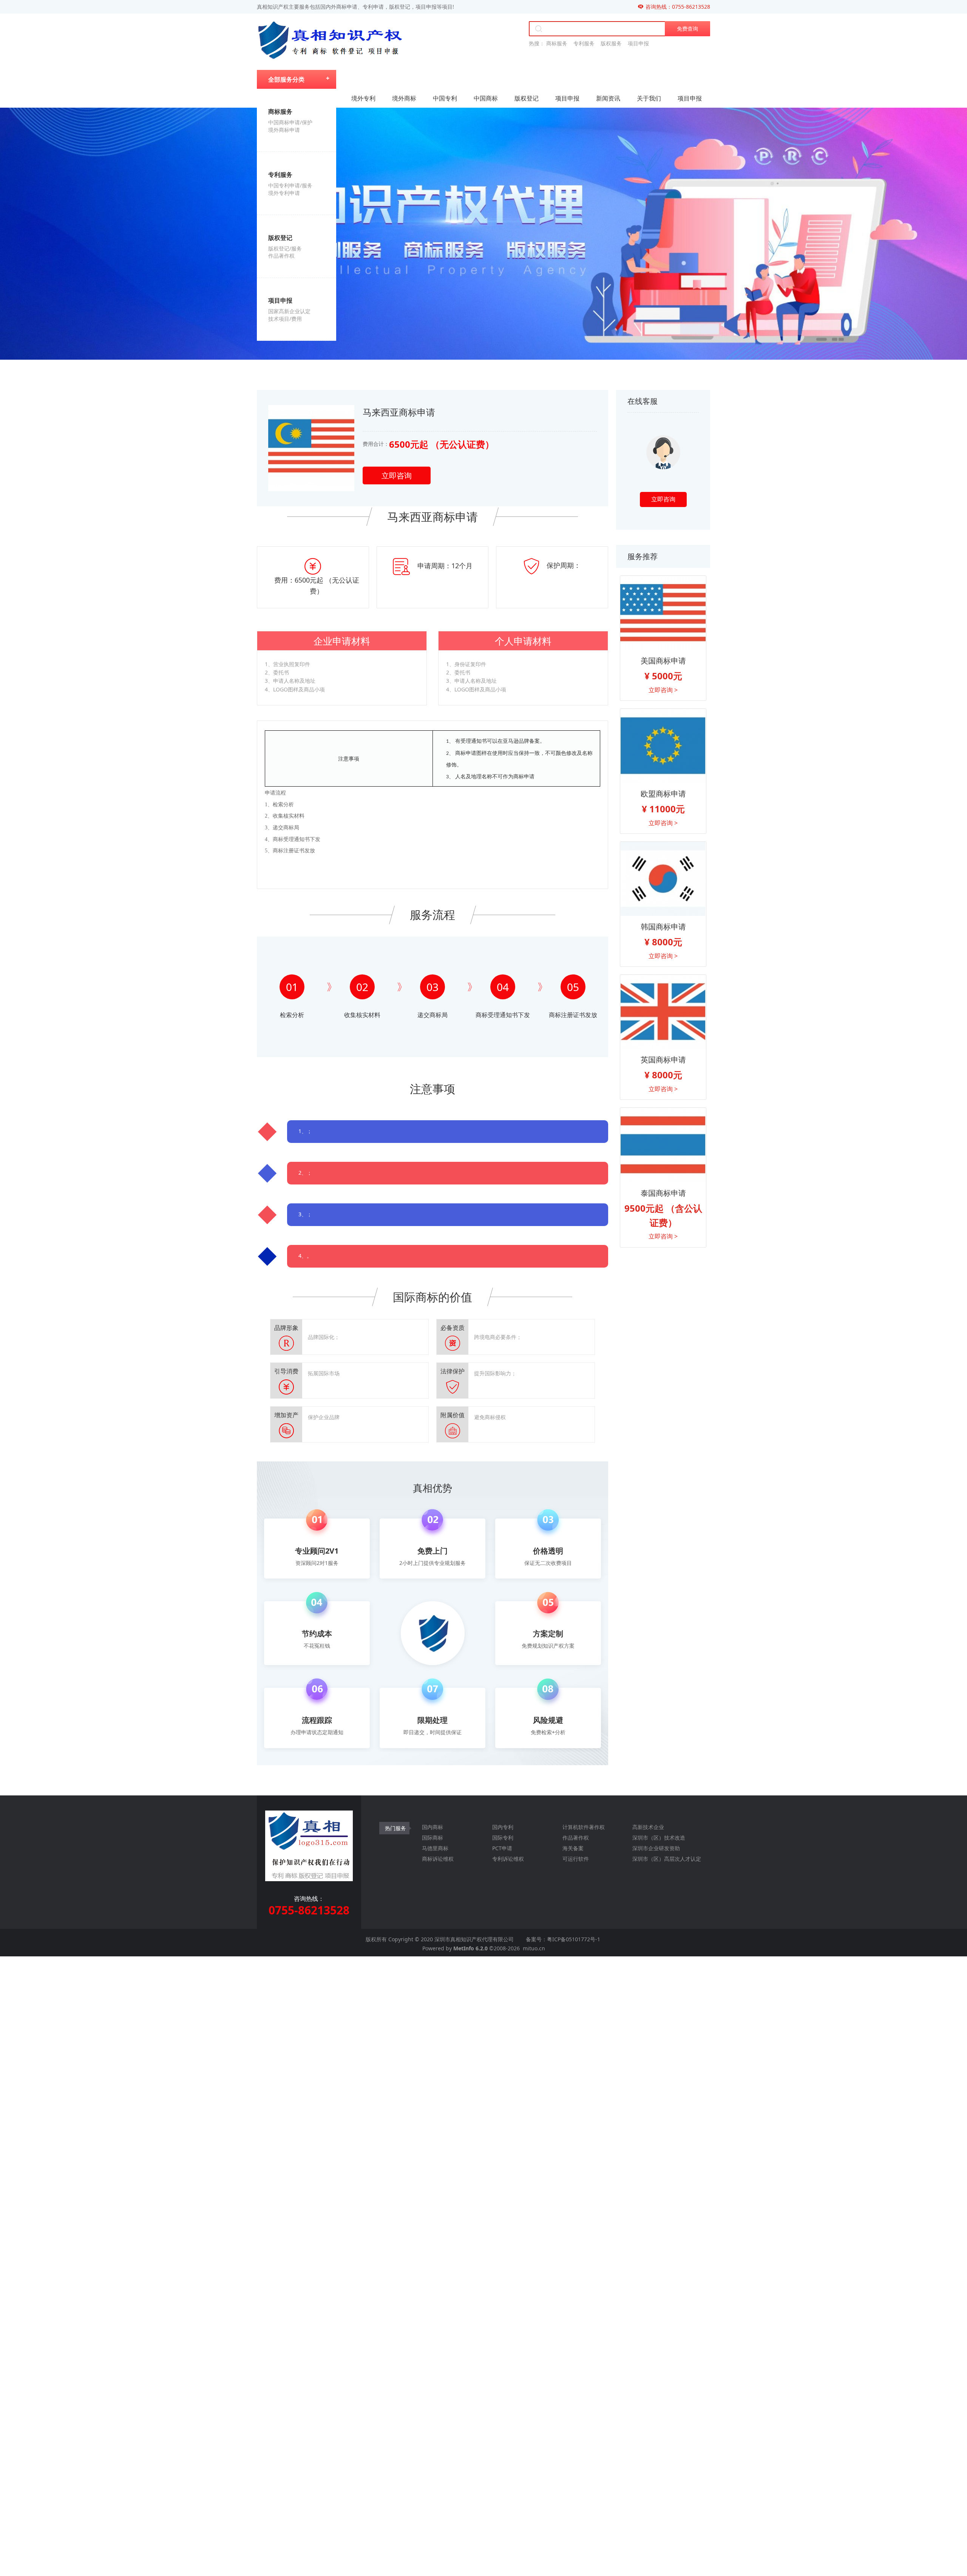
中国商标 (486, 98)
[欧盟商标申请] (663, 746)
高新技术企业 (648, 1827)
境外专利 (363, 98)
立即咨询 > (663, 690)
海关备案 (573, 1848)
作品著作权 (576, 1838)
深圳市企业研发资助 (656, 1848)
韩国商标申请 (663, 927)
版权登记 (527, 98)
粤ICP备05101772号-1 (574, 1939)
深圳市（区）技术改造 (659, 1838)
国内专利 (503, 1827)
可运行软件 (576, 1859)
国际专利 (503, 1838)
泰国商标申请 (663, 1193)
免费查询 (687, 29)
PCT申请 (502, 1848)
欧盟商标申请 (663, 794)
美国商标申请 (663, 661)
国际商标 (433, 1838)
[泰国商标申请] (663, 1145)
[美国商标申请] (663, 613)
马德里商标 (435, 1848)
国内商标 (433, 1827)
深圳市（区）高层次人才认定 (667, 1859)
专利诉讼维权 (508, 1859)
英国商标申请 (663, 1060)
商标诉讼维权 (438, 1859)
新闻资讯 (608, 98)
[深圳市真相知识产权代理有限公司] (330, 41)
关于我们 (649, 98)
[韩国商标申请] (663, 879)
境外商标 (404, 98)
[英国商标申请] (663, 1012)
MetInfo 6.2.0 (470, 1948)
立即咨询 (397, 475)
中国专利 (445, 98)
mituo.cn (534, 1948)
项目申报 (567, 98)
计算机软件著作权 (584, 1827)
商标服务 (557, 43)
